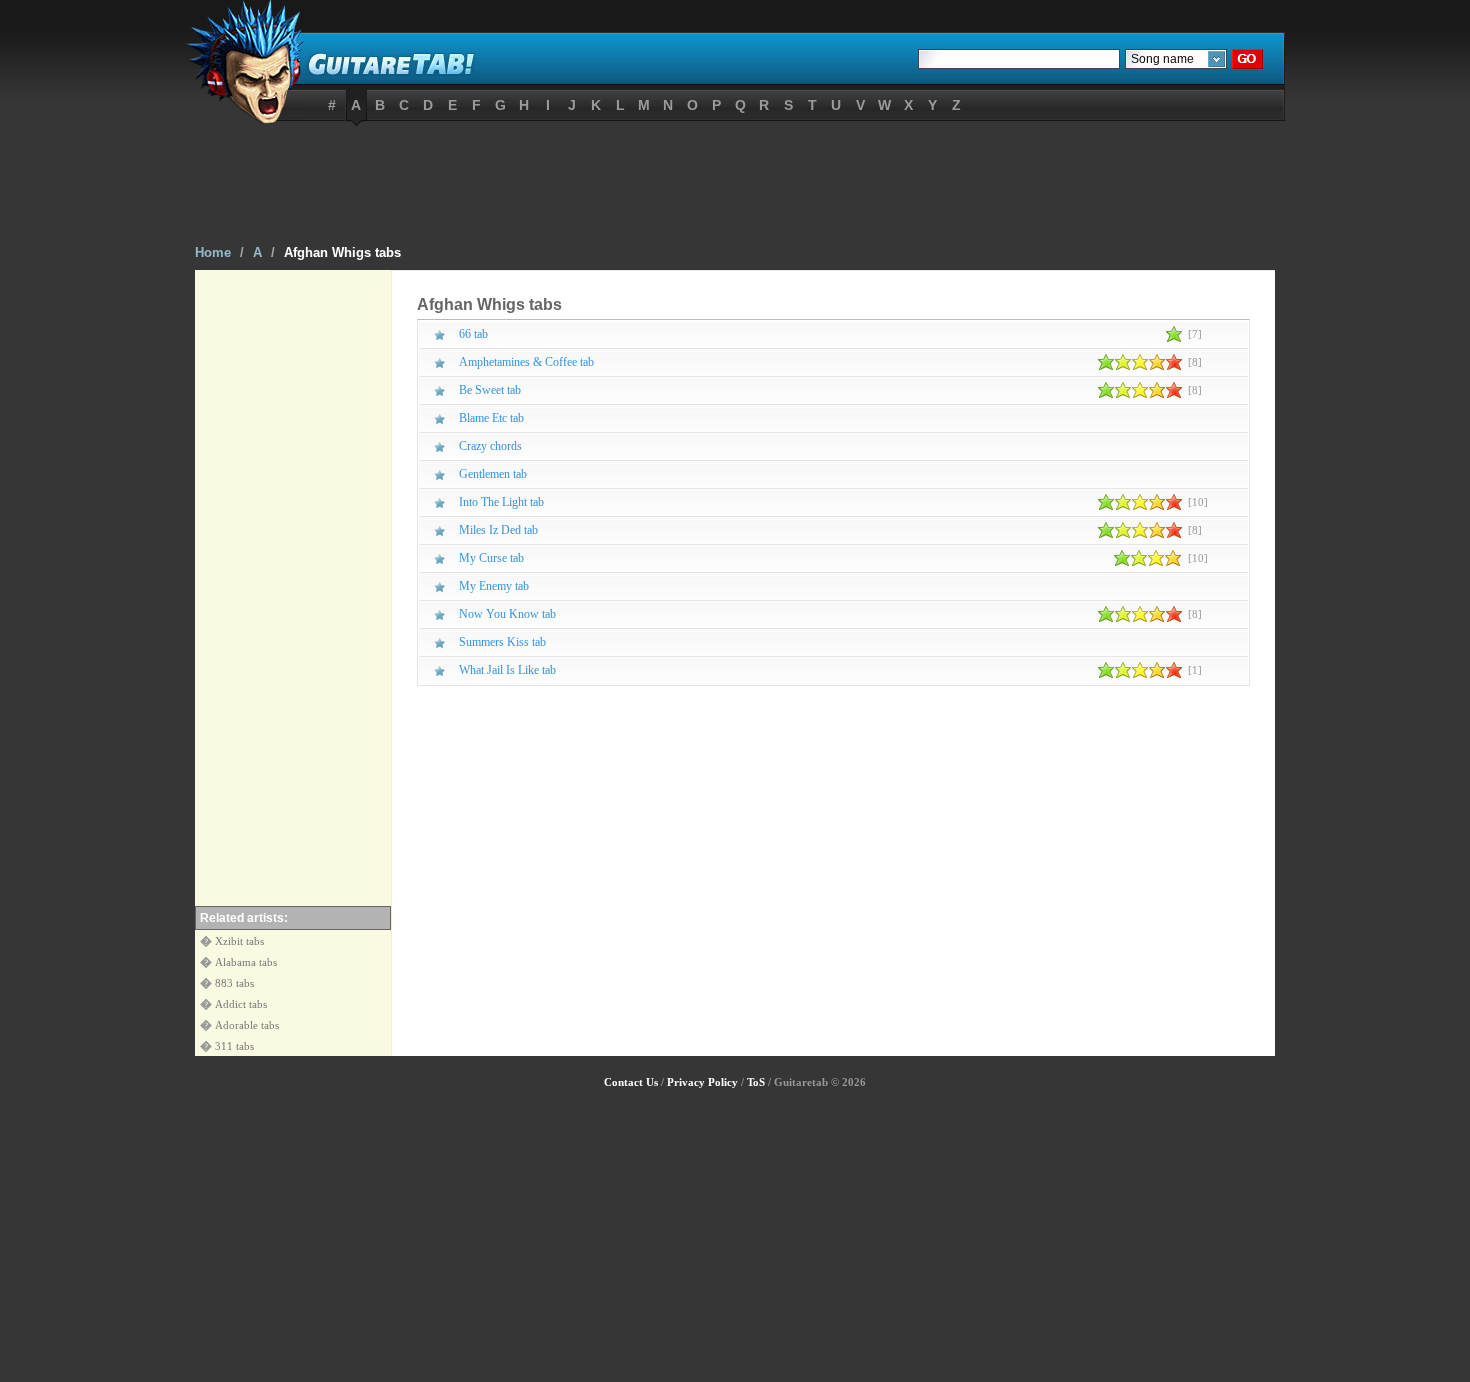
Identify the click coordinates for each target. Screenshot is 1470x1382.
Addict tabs (241, 1004)
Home (213, 252)
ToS (756, 1082)
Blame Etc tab (491, 418)
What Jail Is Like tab (507, 670)
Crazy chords (490, 446)
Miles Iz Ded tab (498, 530)
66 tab (473, 334)
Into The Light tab (501, 502)
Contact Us (631, 1082)
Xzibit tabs (239, 941)
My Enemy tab (494, 586)
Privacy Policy (702, 1082)
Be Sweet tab (490, 390)
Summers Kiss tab (502, 642)
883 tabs (234, 983)
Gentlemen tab (493, 474)
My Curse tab (491, 558)
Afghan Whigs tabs (342, 252)
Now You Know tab (507, 614)
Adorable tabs (247, 1025)
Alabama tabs (246, 962)
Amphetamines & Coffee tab (526, 362)
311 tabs (234, 1046)
